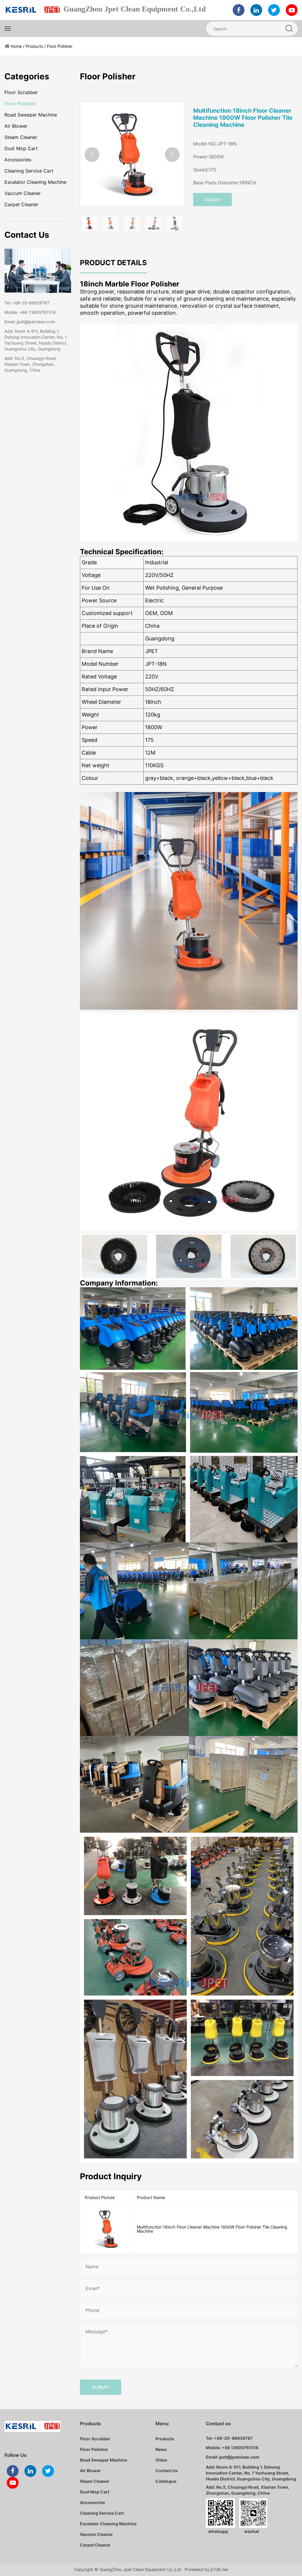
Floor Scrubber (21, 92)
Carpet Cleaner (21, 204)
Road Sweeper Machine (31, 115)
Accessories (18, 160)
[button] (172, 155)
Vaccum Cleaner (23, 193)
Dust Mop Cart (21, 148)
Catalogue (166, 2481)
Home (16, 46)
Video (161, 2460)
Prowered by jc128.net (206, 2569)
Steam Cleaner (21, 137)
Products (34, 46)
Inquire (212, 199)
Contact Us (167, 2471)
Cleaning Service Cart (29, 171)
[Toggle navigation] (8, 29)
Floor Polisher (60, 46)
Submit (101, 2387)
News (161, 2449)
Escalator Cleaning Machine (35, 182)
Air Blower (16, 126)
